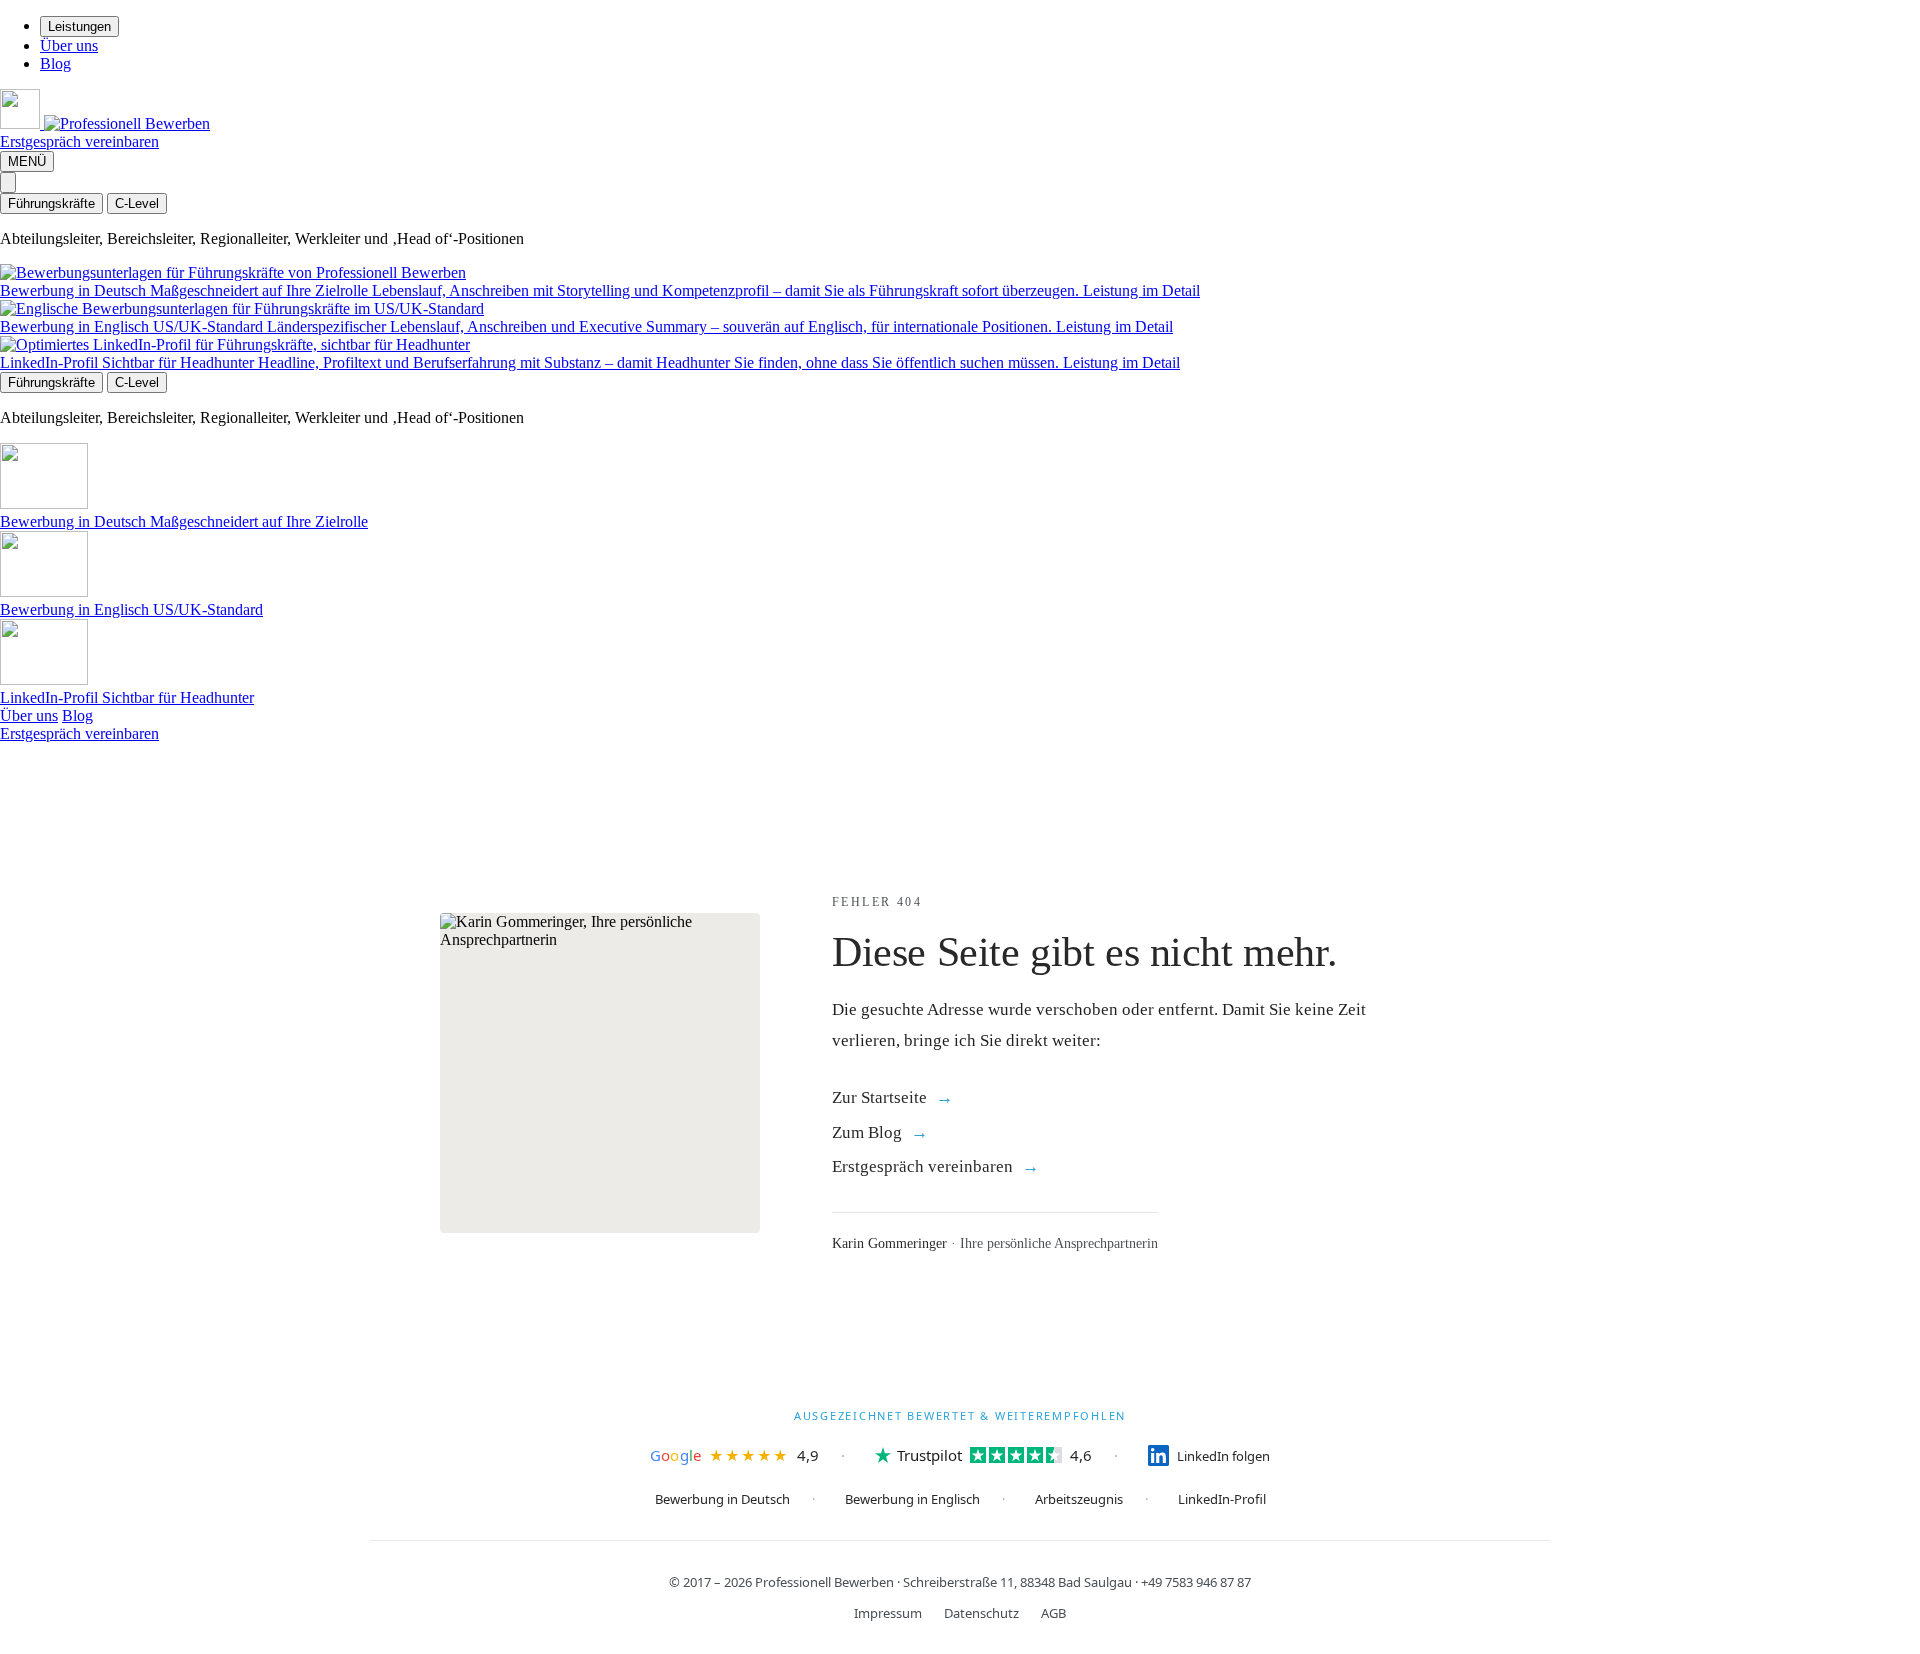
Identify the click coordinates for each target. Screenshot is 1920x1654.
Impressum (888, 1613)
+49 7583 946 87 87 (1196, 1582)
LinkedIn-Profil (1222, 1499)
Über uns (69, 45)
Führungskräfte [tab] (51, 203)
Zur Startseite (879, 1097)
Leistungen (79, 26)
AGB (1053, 1613)
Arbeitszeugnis (1079, 1499)
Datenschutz (981, 1613)
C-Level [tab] (137, 203)
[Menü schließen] (8, 182)
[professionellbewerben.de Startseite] (105, 123)
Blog (55, 63)
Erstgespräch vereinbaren (79, 141)
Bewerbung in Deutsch (722, 1499)
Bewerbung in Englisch (912, 1499)
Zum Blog (867, 1132)
